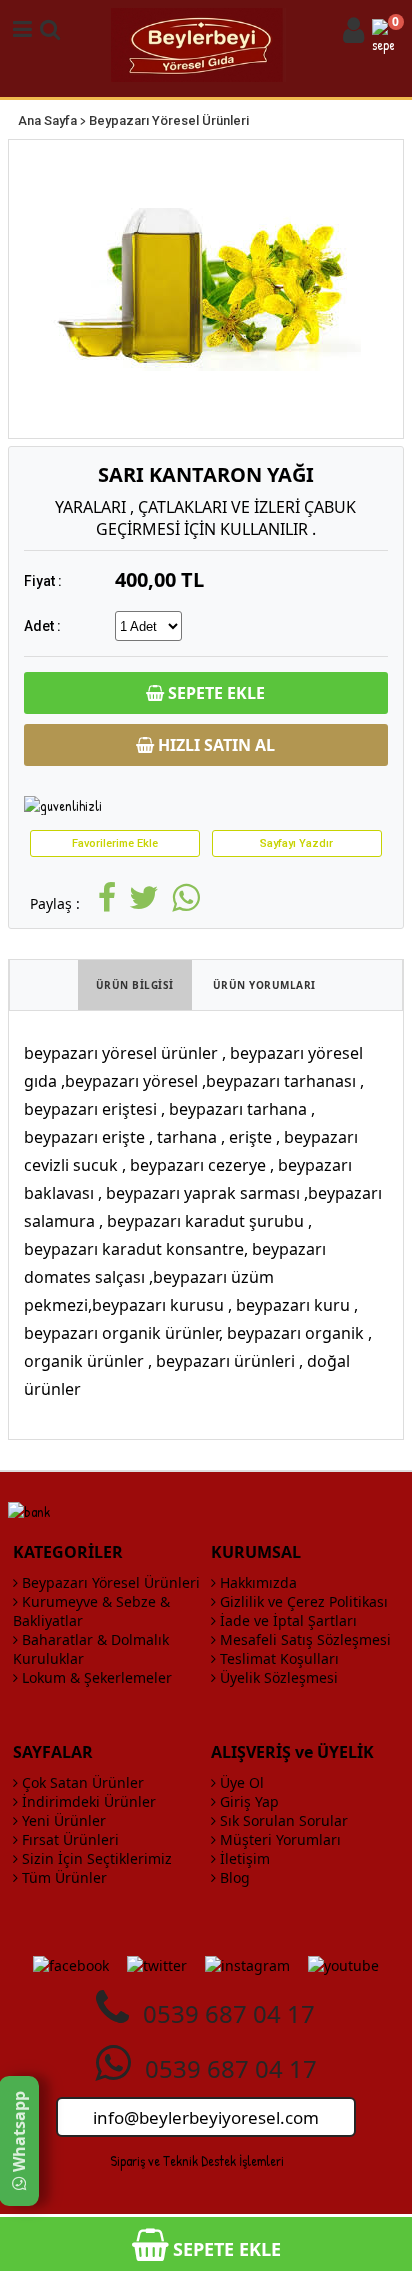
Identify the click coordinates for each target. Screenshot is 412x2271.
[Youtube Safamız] (343, 1965)
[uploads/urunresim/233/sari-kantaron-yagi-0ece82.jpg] (206, 289)
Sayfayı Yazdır (296, 843)
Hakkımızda (256, 1582)
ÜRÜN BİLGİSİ (135, 985)
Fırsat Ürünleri (68, 1839)
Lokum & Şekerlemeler (95, 1677)
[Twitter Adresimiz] (157, 1965)
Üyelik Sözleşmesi (277, 1677)
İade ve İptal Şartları (286, 1620)
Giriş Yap (247, 1801)
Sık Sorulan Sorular (282, 1820)
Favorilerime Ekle (115, 843)
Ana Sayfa (47, 120)
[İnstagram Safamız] (247, 1965)
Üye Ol (240, 1782)
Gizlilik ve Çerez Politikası (302, 1601)
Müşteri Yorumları (278, 1839)
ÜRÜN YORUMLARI (264, 985)
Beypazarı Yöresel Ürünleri (169, 120)
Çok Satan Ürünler (81, 1782)
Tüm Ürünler (62, 1877)
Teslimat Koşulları (277, 1658)
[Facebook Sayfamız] (71, 1965)
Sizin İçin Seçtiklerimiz (95, 1858)
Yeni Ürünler (62, 1820)
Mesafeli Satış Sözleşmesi (303, 1639)
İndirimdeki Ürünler (87, 1801)
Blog (233, 1877)
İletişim (243, 1858)
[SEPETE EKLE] (206, 2227)
